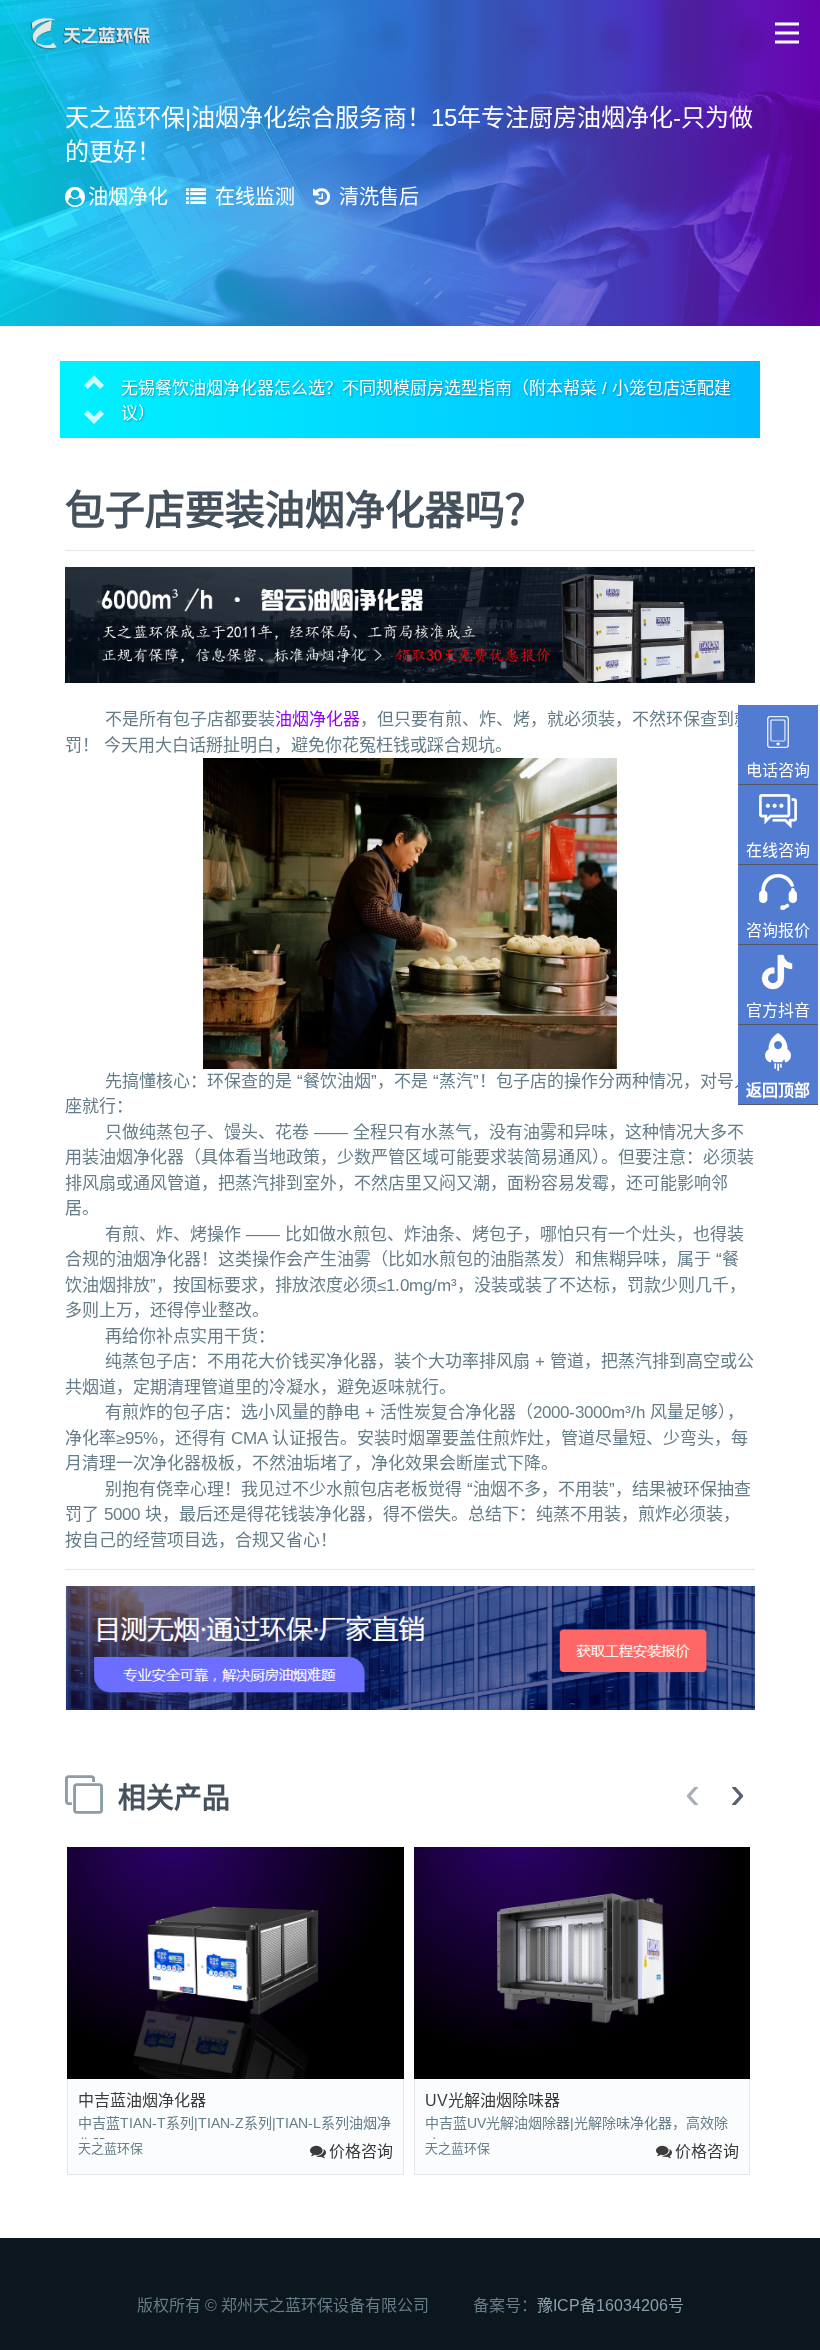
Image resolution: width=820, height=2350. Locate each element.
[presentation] (692, 1795)
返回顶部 (778, 1090)
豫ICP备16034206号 (610, 2305)
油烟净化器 (317, 719)
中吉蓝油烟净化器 (142, 2100)
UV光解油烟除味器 (492, 2100)
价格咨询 (361, 2151)
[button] (787, 32)
